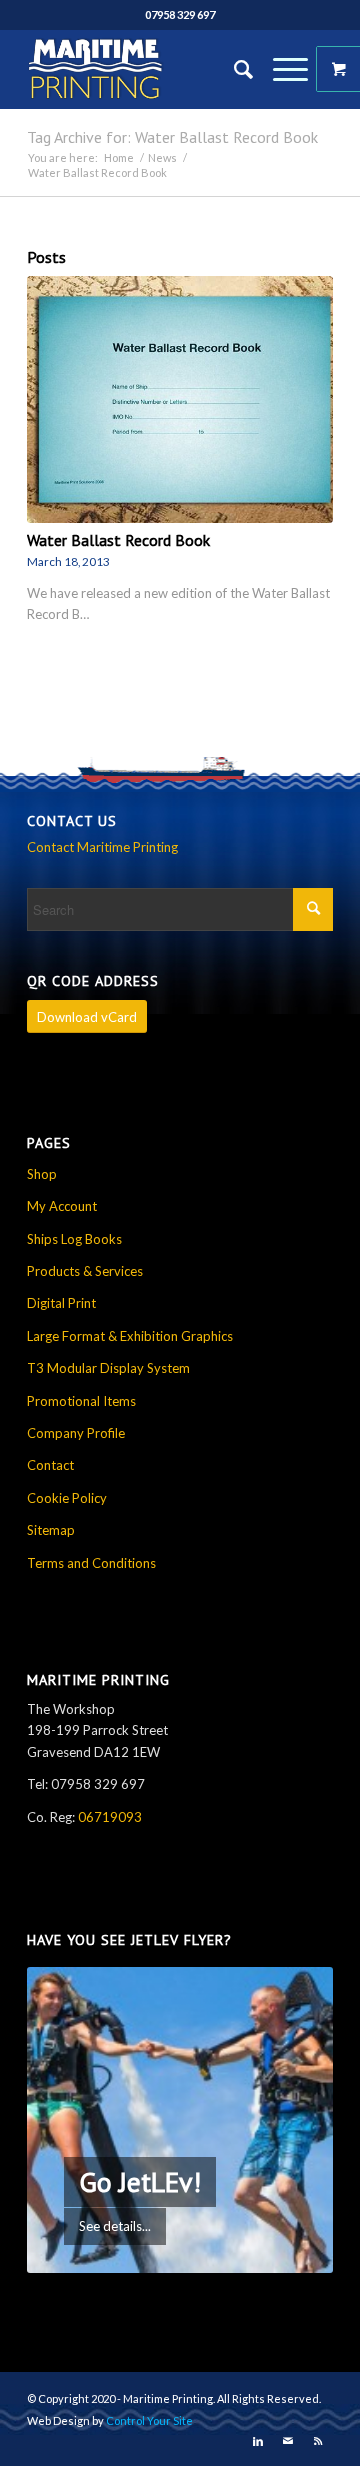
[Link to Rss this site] (318, 2441)
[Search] (233, 69)
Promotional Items (81, 1401)
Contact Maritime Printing (102, 847)
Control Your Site (149, 2420)
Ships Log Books (74, 1239)
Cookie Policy (67, 1498)
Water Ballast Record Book (118, 540)
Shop (42, 1174)
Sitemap (51, 1530)
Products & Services (85, 1271)
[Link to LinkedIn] (258, 2441)
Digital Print (61, 1303)
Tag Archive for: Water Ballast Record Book (172, 137)
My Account (62, 1206)
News (162, 157)
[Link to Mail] (288, 2441)
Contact (50, 1465)
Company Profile (76, 1433)
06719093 (110, 1817)
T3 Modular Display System (108, 1368)
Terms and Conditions (91, 1563)
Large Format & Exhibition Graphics (130, 1336)
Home (119, 157)
